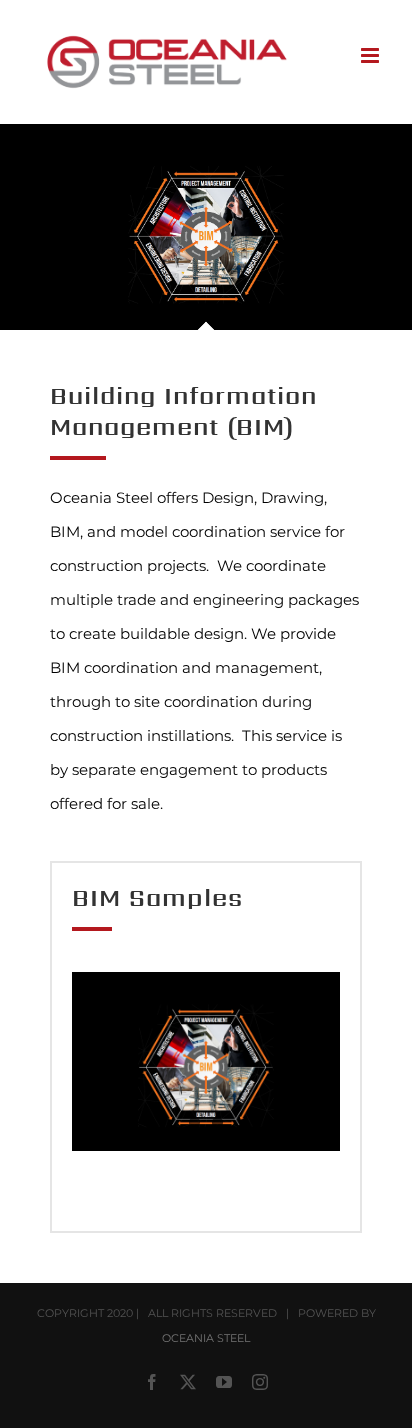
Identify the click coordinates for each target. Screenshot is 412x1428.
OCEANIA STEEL (206, 1338)
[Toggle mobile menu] (371, 55)
